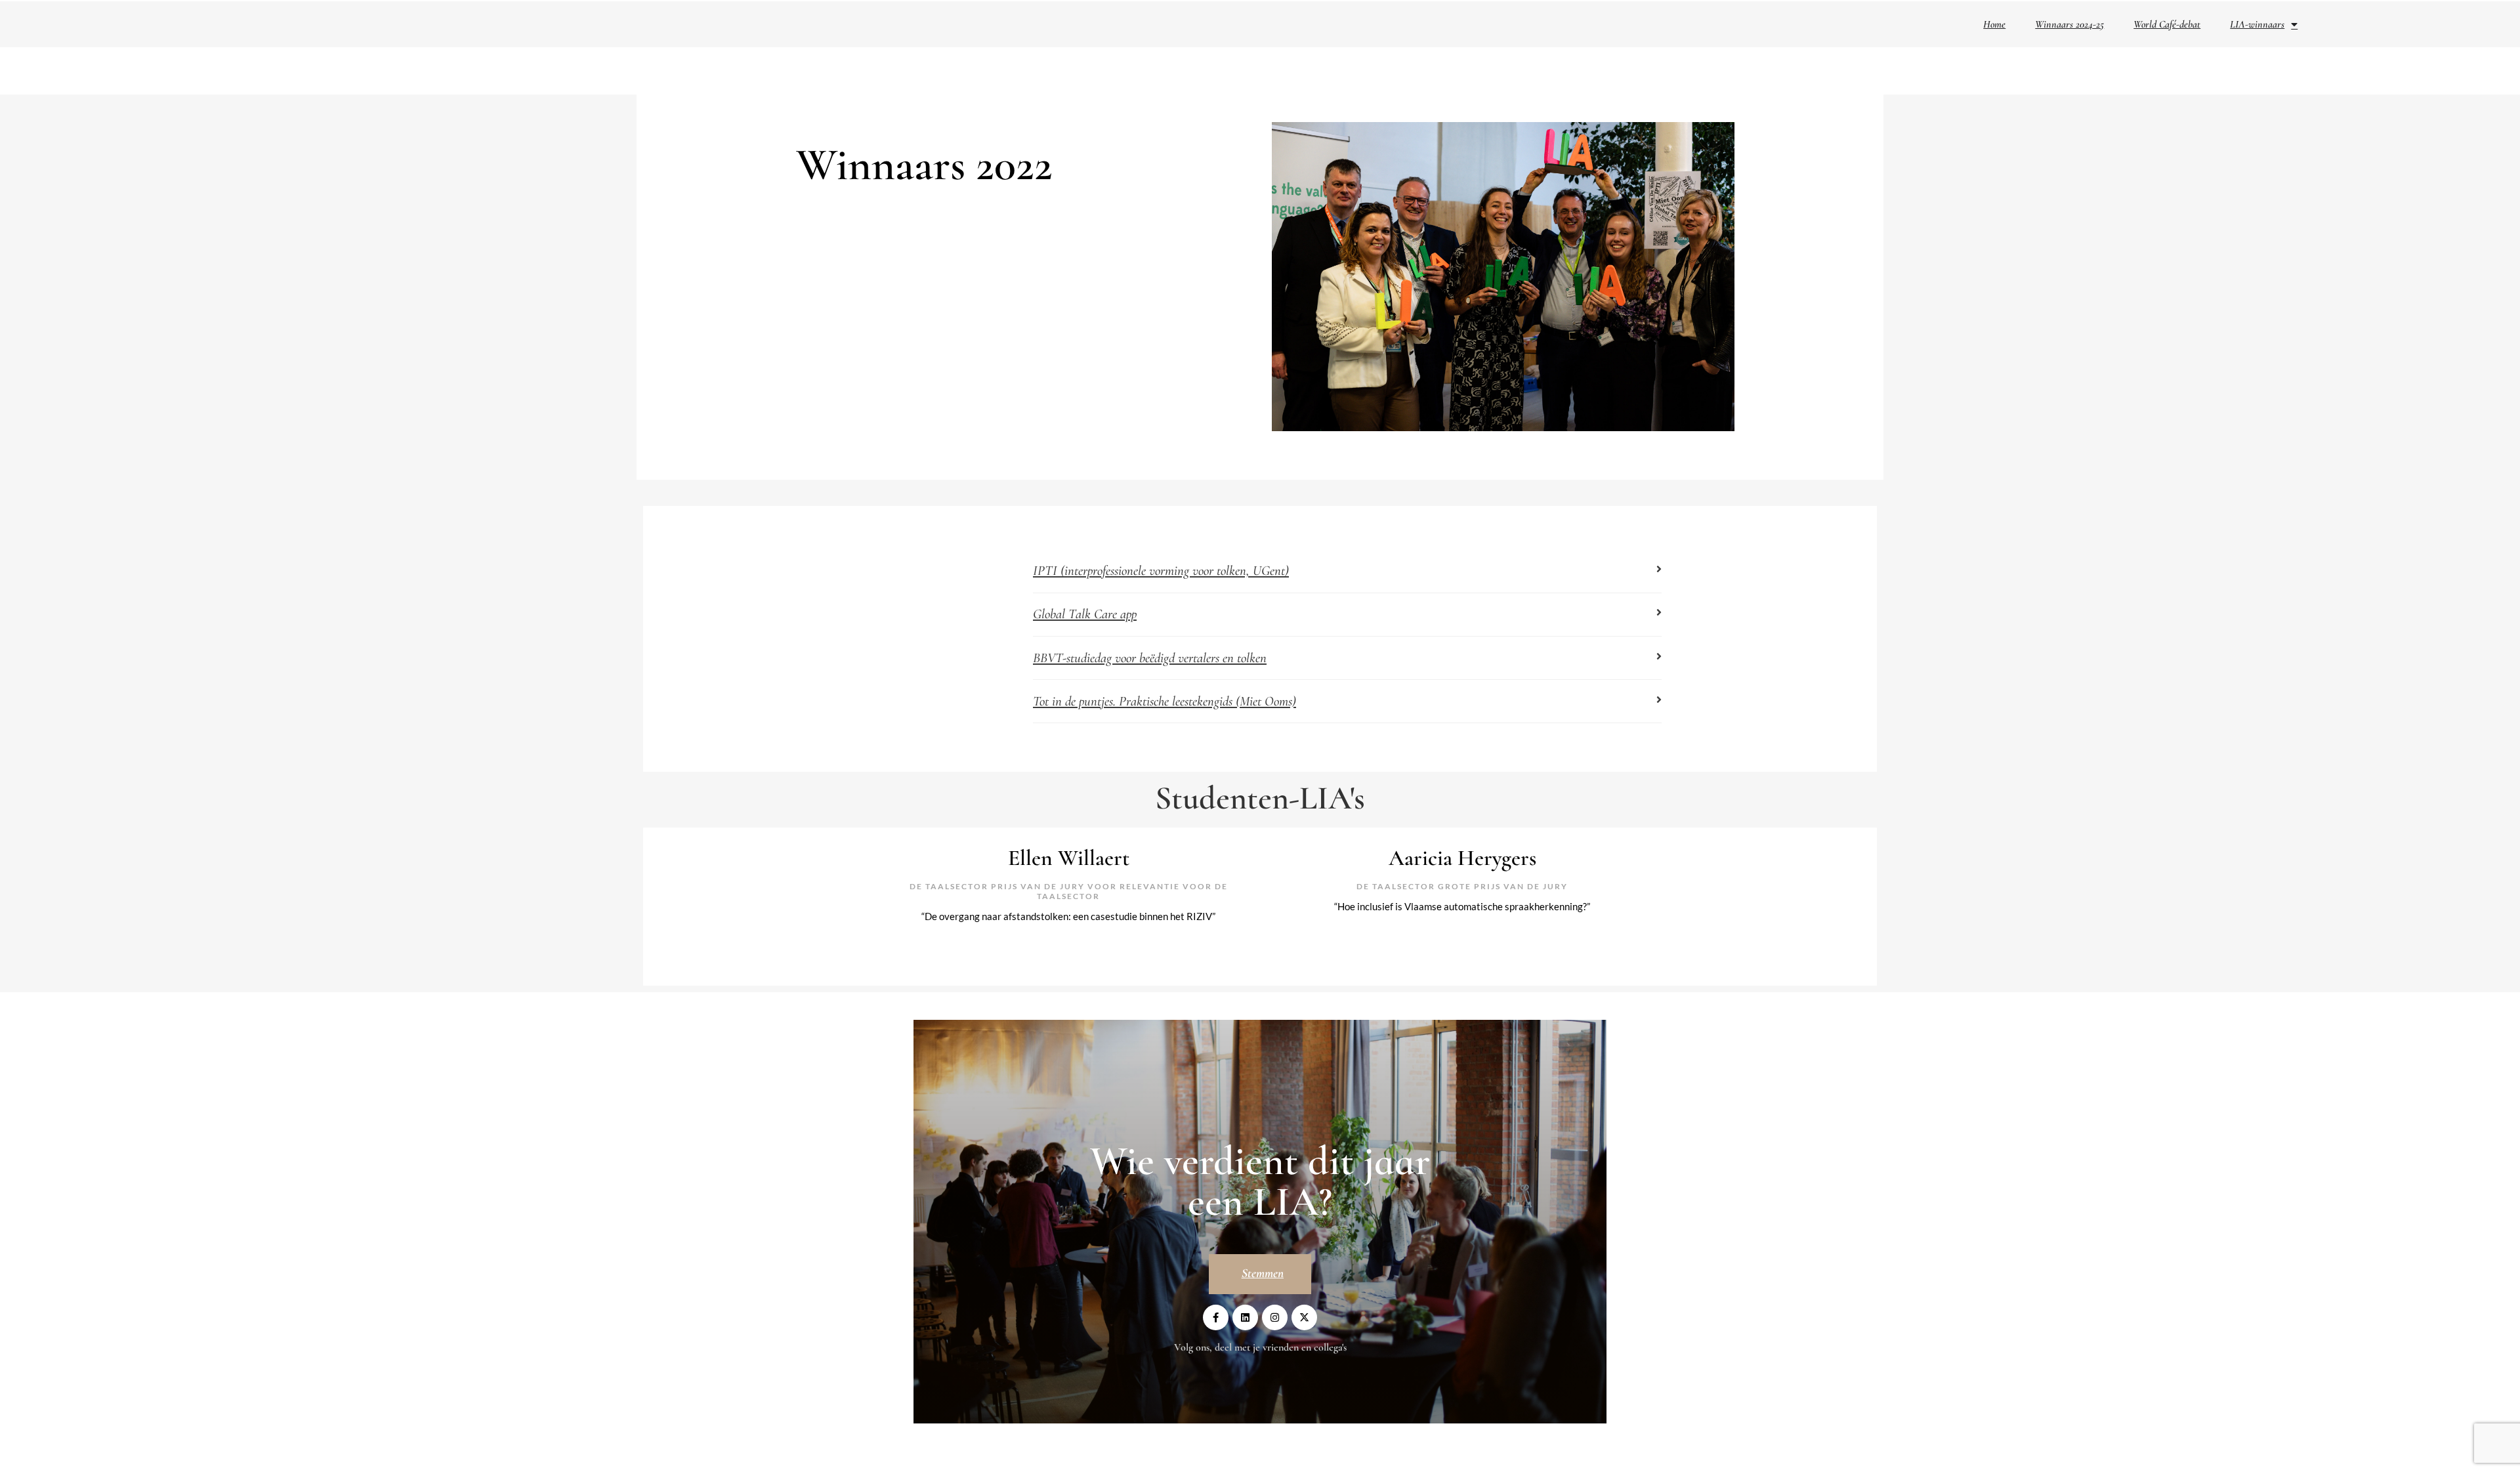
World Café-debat (2167, 24)
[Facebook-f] (1216, 1317)
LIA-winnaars (2257, 24)
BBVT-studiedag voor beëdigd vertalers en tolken (1150, 658)
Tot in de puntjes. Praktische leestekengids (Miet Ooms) (1165, 701)
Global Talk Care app (1085, 614)
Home (1994, 24)
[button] (1347, 574)
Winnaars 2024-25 (2069, 24)
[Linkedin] (1245, 1317)
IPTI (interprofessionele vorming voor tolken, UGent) (1161, 571)
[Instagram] (1275, 1317)
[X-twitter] (1304, 1317)
